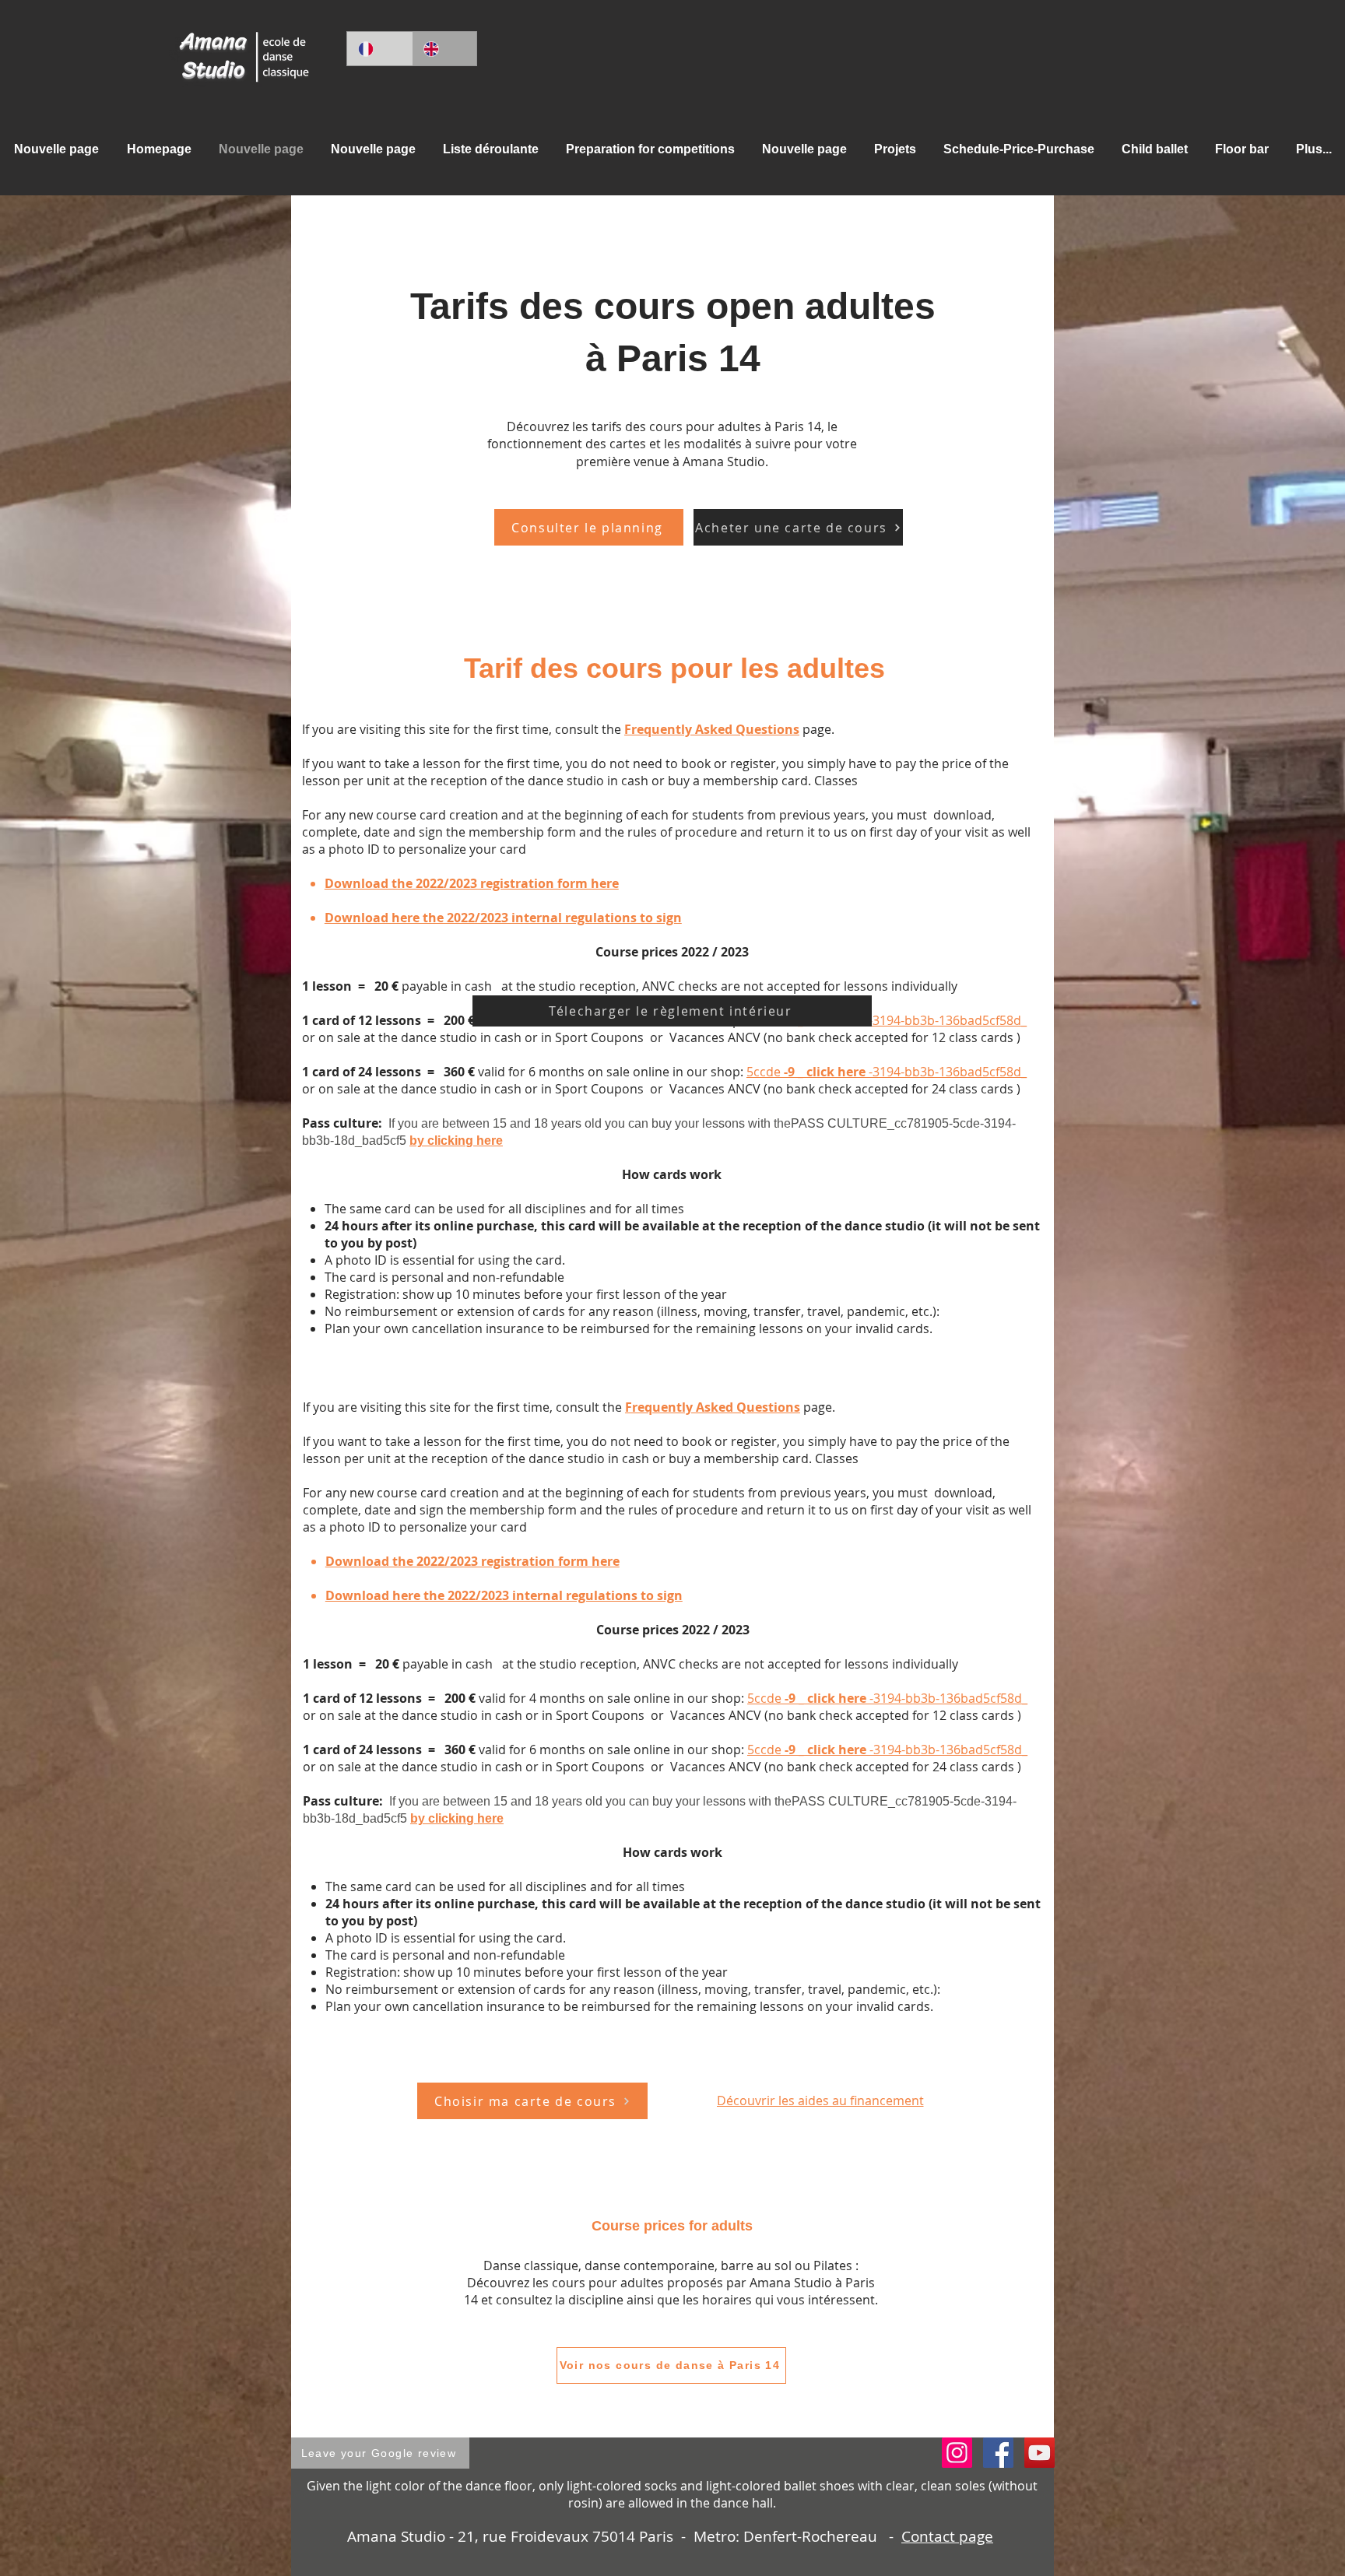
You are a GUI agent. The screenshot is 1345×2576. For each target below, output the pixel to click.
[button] (490, 149)
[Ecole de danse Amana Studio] (998, 2453)
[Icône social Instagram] (957, 2453)
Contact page (947, 2536)
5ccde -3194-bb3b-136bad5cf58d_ (887, 1020)
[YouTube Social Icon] (1039, 2453)
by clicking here (456, 1141)
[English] (444, 49)
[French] (379, 49)
